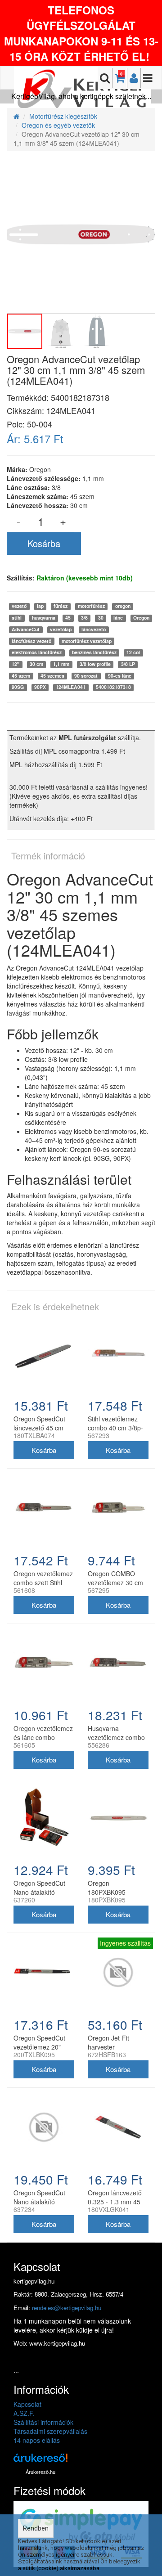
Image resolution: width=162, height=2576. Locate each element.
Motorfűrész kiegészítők (63, 116)
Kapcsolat (27, 2404)
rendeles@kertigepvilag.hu (67, 2308)
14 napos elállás (37, 2440)
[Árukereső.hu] (40, 2461)
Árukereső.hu (40, 2472)
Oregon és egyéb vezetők (58, 125)
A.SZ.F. (24, 2413)
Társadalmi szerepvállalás (50, 2431)
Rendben (36, 2528)
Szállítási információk (43, 2422)
